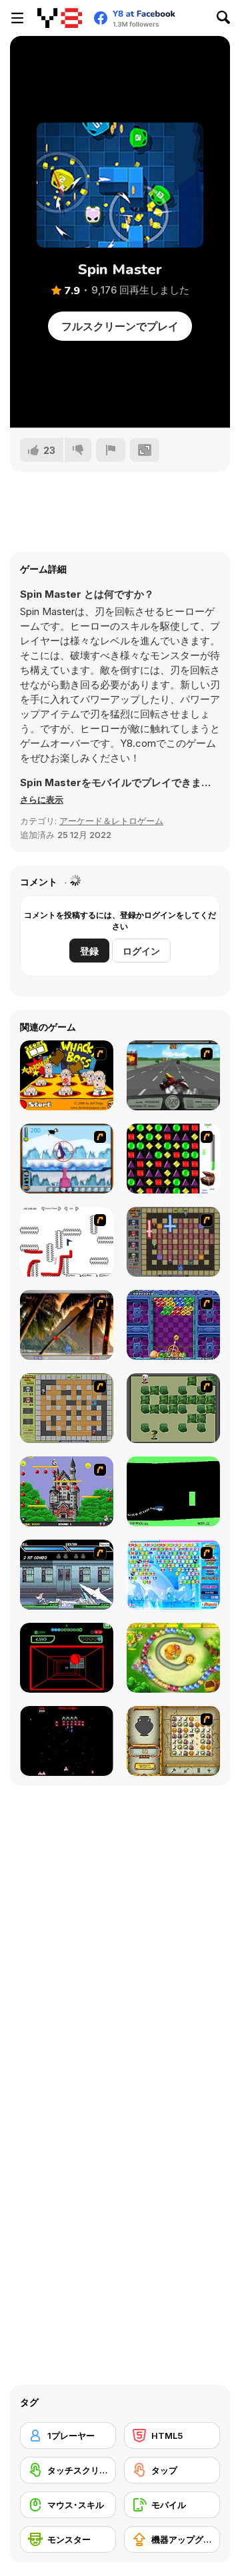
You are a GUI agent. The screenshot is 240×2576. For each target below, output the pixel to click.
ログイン (141, 951)
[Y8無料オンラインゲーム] (60, 18)
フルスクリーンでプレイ (120, 326)
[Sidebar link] (17, 18)
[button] (42, 799)
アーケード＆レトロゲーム (111, 821)
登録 (89, 951)
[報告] (111, 450)
